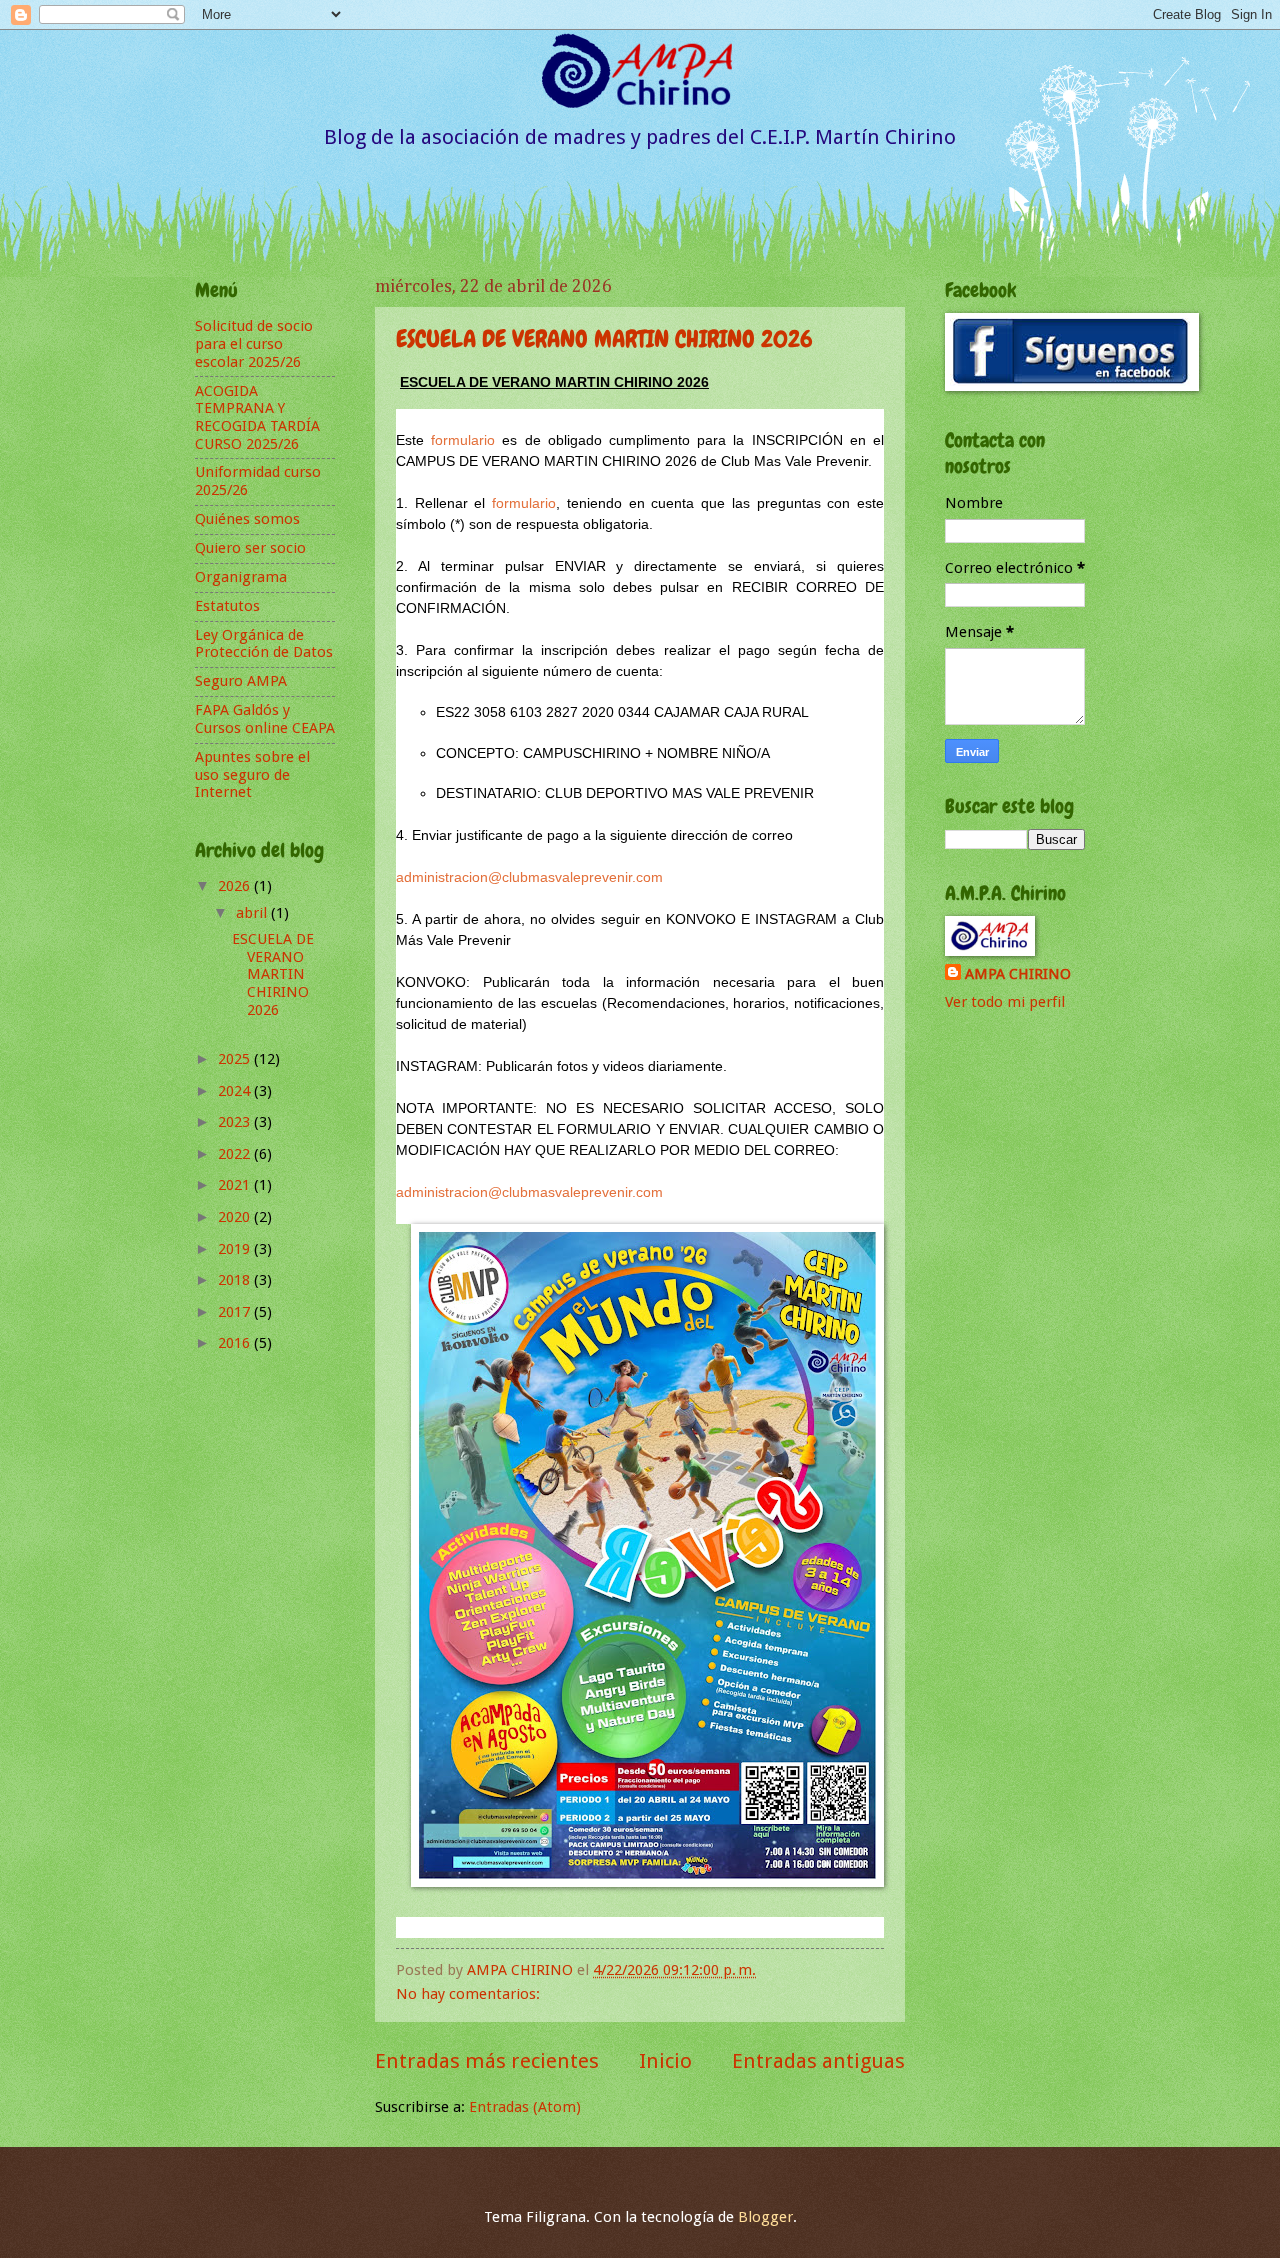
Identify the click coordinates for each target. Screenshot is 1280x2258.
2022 (236, 1154)
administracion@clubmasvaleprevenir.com (529, 877)
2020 (236, 1217)
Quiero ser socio (250, 548)
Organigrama (241, 577)
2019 (236, 1249)
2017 (236, 1312)
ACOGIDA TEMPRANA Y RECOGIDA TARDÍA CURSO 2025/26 (257, 417)
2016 (236, 1343)
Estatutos (227, 606)
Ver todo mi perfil (1005, 1002)
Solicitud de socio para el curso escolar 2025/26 (254, 343)
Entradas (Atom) (525, 2107)
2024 (236, 1091)
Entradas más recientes (487, 2061)
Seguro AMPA (241, 681)
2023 (236, 1122)
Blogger (765, 2217)
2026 (236, 886)
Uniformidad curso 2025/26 (258, 481)
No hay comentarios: (470, 1994)
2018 (236, 1280)
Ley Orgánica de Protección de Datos (264, 644)
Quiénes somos (247, 519)
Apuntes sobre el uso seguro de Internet (252, 774)
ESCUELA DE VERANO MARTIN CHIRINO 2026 (604, 338)
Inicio (665, 2061)
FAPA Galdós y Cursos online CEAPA (265, 719)
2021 (236, 1185)
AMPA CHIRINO (1018, 974)
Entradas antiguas (818, 2061)
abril (253, 913)
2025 (236, 1059)
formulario (463, 440)
